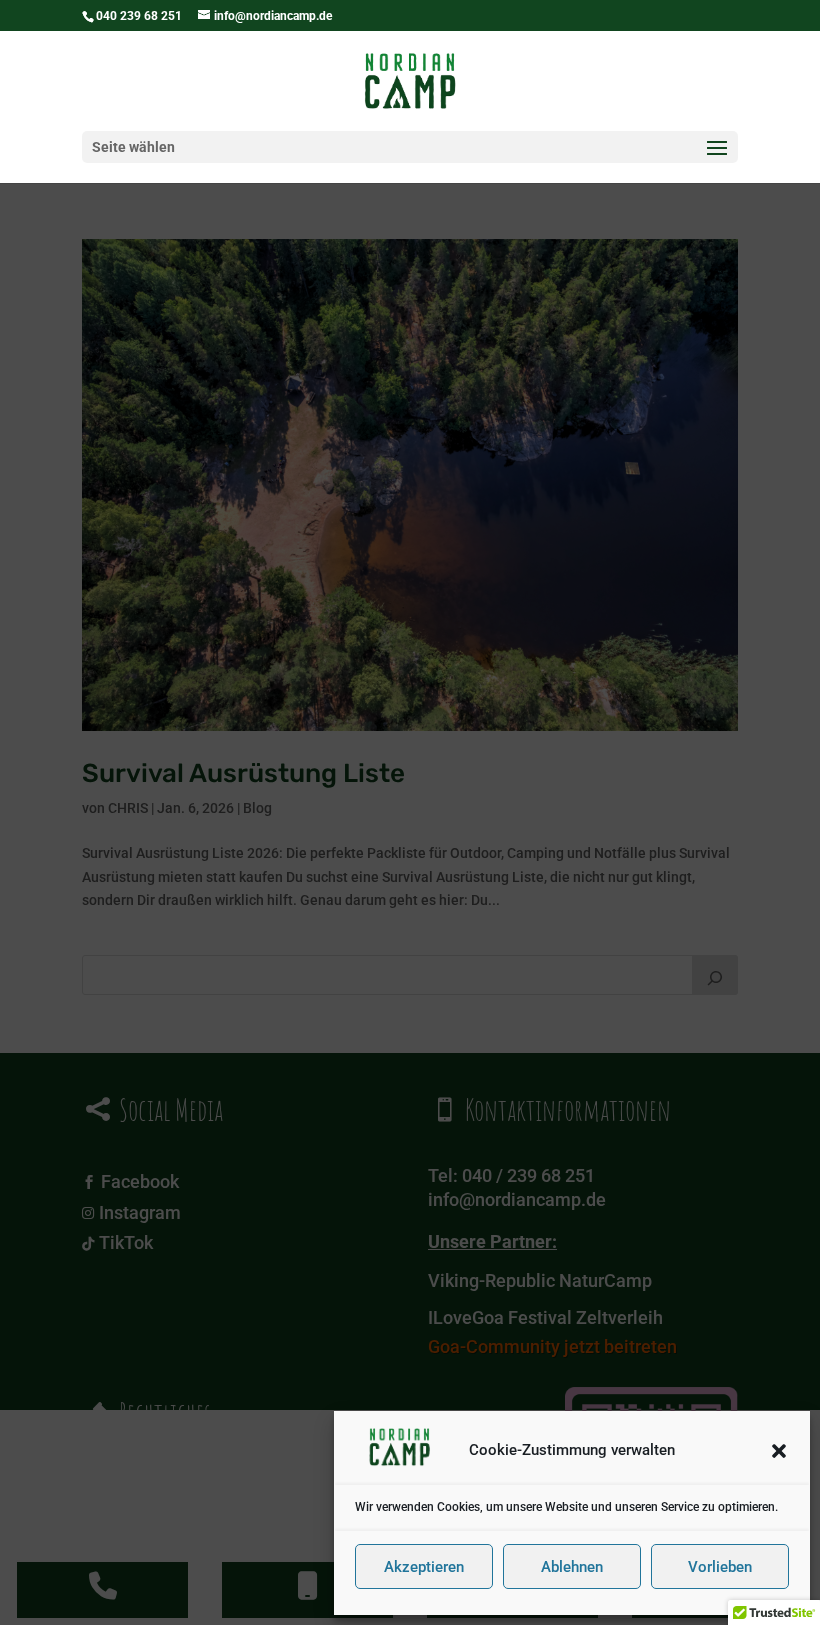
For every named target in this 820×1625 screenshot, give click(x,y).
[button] (779, 1451)
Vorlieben (720, 1567)
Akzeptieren (424, 1567)
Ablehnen (572, 1567)
